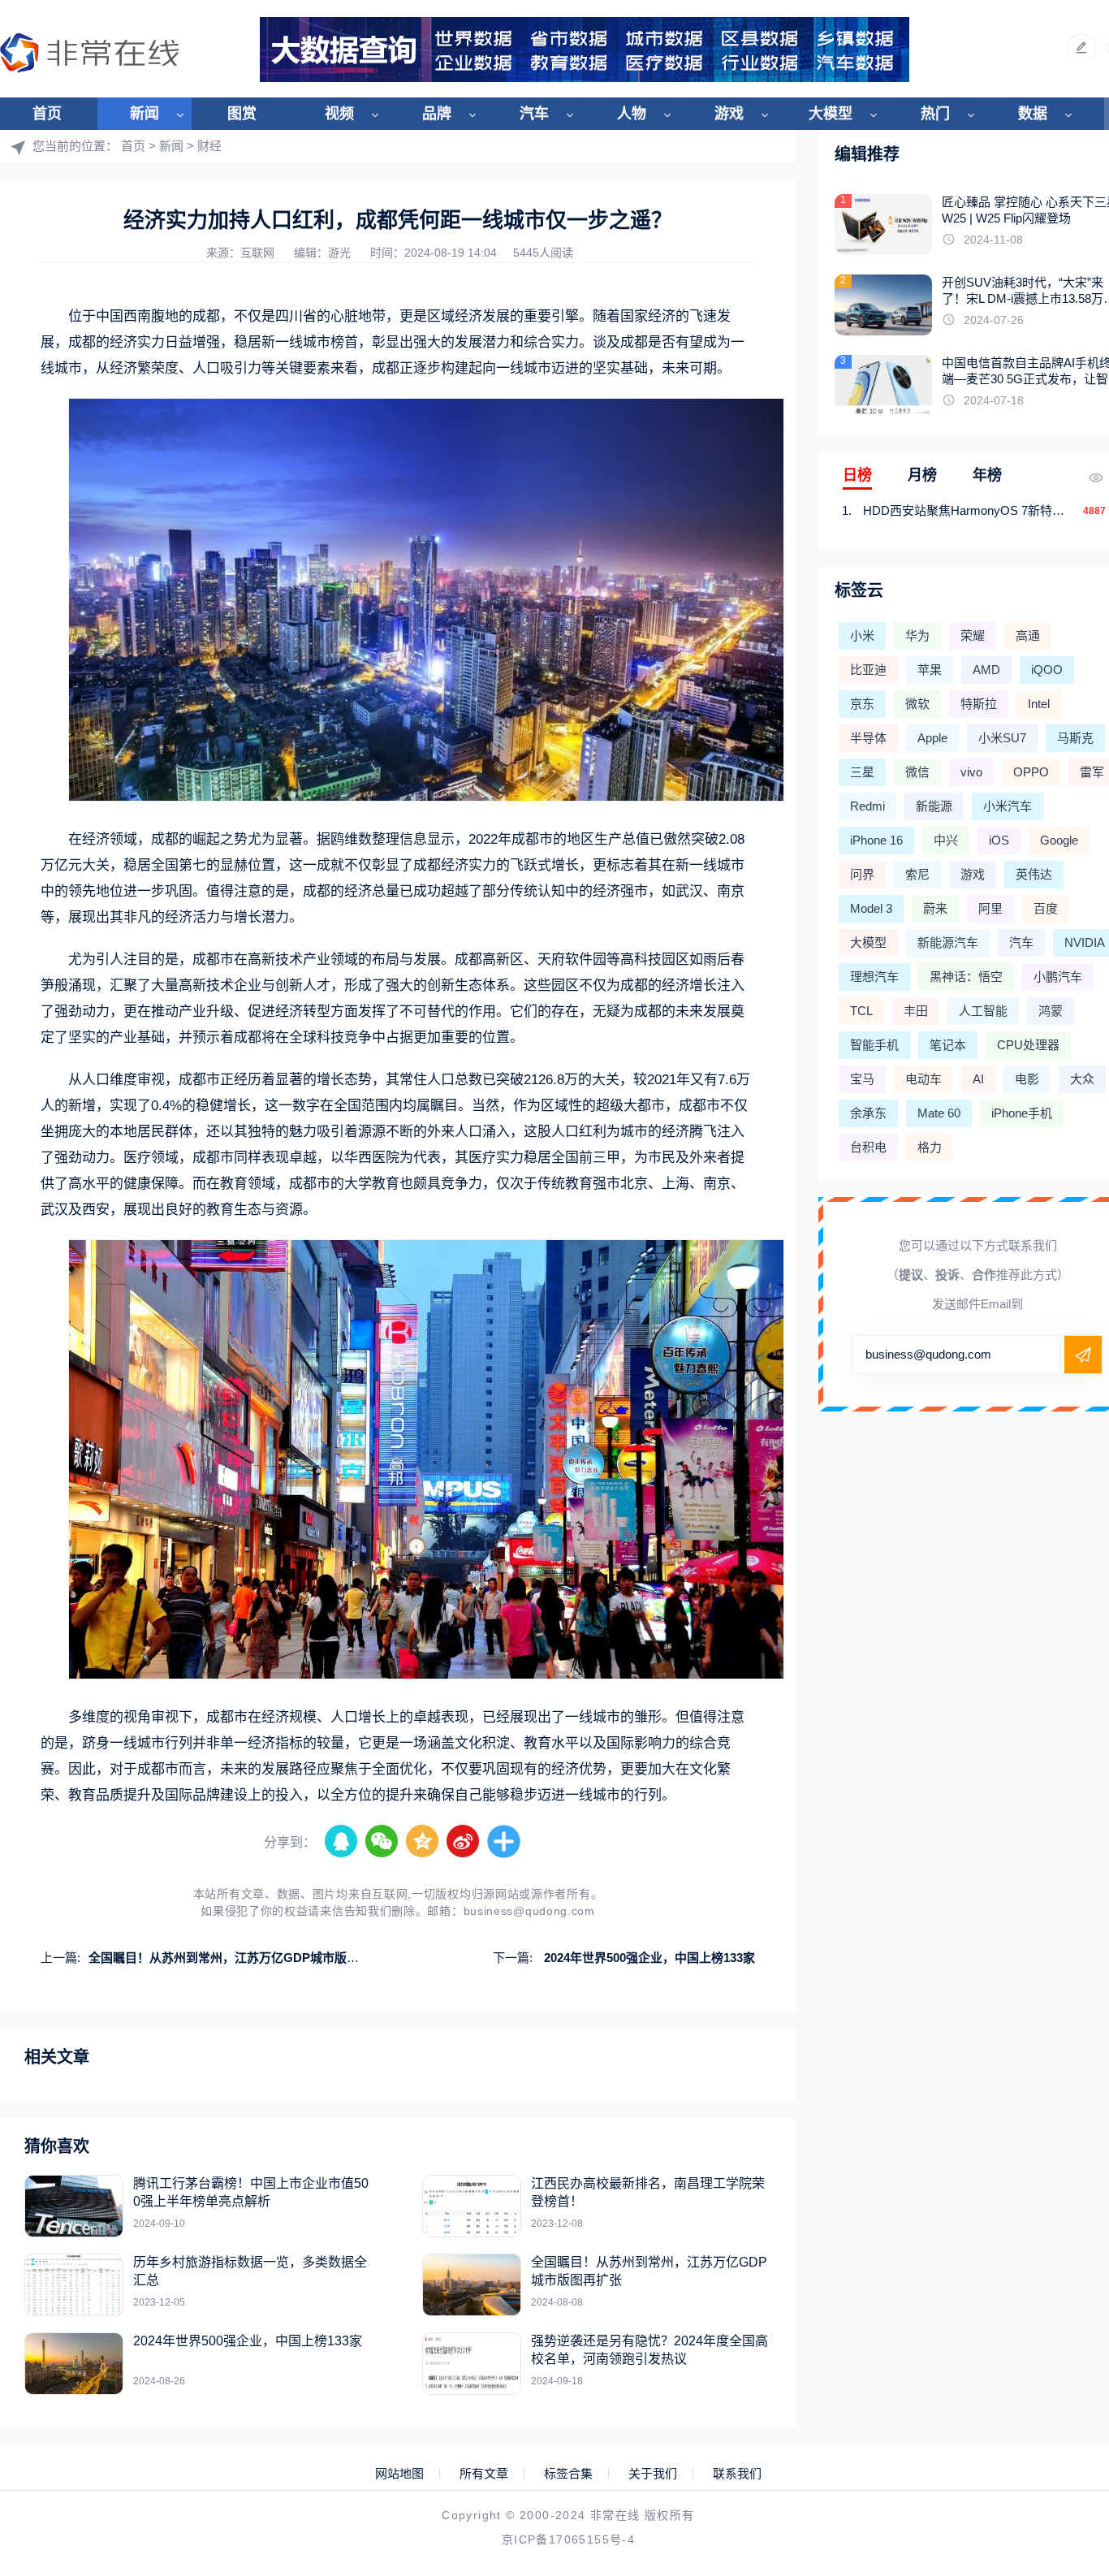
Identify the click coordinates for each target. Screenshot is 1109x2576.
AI (978, 1079)
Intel (1039, 704)
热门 (935, 114)
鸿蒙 (1051, 1011)
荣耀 (973, 635)
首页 (47, 114)
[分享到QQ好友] (342, 1842)
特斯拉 (979, 704)
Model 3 (871, 908)
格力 (930, 1147)
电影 (1027, 1079)
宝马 (862, 1079)
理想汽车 (874, 977)
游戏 (729, 114)
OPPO (1031, 772)
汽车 (534, 114)
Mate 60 (939, 1113)
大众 (1082, 1079)
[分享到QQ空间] (423, 1842)
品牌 (437, 114)
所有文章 (484, 2474)
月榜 (922, 475)
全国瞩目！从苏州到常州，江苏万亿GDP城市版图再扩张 (242, 1958)
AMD (986, 670)
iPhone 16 (876, 840)
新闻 (145, 114)
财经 (209, 146)
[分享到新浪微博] (464, 1842)
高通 (1028, 635)
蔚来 (935, 908)
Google (1059, 840)
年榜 (987, 475)
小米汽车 (1008, 806)
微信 (917, 772)
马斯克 (1075, 738)
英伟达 (1034, 874)
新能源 (934, 806)
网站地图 (399, 2474)
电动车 (923, 1079)
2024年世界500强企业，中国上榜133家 (648, 1958)
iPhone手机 (1022, 1113)
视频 (339, 114)
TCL (861, 1011)
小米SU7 (1002, 738)
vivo (971, 772)
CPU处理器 (1028, 1045)
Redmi (867, 806)
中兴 (946, 840)
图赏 (242, 114)
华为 (917, 635)
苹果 (930, 670)
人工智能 (983, 1011)
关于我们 (653, 2474)
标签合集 (568, 2474)
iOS (999, 840)
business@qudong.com (529, 1911)
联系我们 (737, 2474)
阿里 (990, 908)
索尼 (917, 874)
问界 (862, 874)
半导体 (868, 738)
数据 (1033, 114)
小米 (862, 635)
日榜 (857, 475)
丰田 (916, 1011)
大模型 (831, 114)
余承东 (868, 1113)
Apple (932, 738)
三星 (862, 772)
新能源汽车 (948, 942)
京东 (862, 704)
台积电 (868, 1147)
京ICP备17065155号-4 (568, 2539)
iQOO (1047, 670)
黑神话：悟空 (966, 977)
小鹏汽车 (1058, 977)
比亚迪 (868, 670)
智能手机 (874, 1045)
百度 (1046, 908)
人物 (632, 114)
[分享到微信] (382, 1842)
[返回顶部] (1057, 2299)
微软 (917, 704)
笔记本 (948, 1045)
